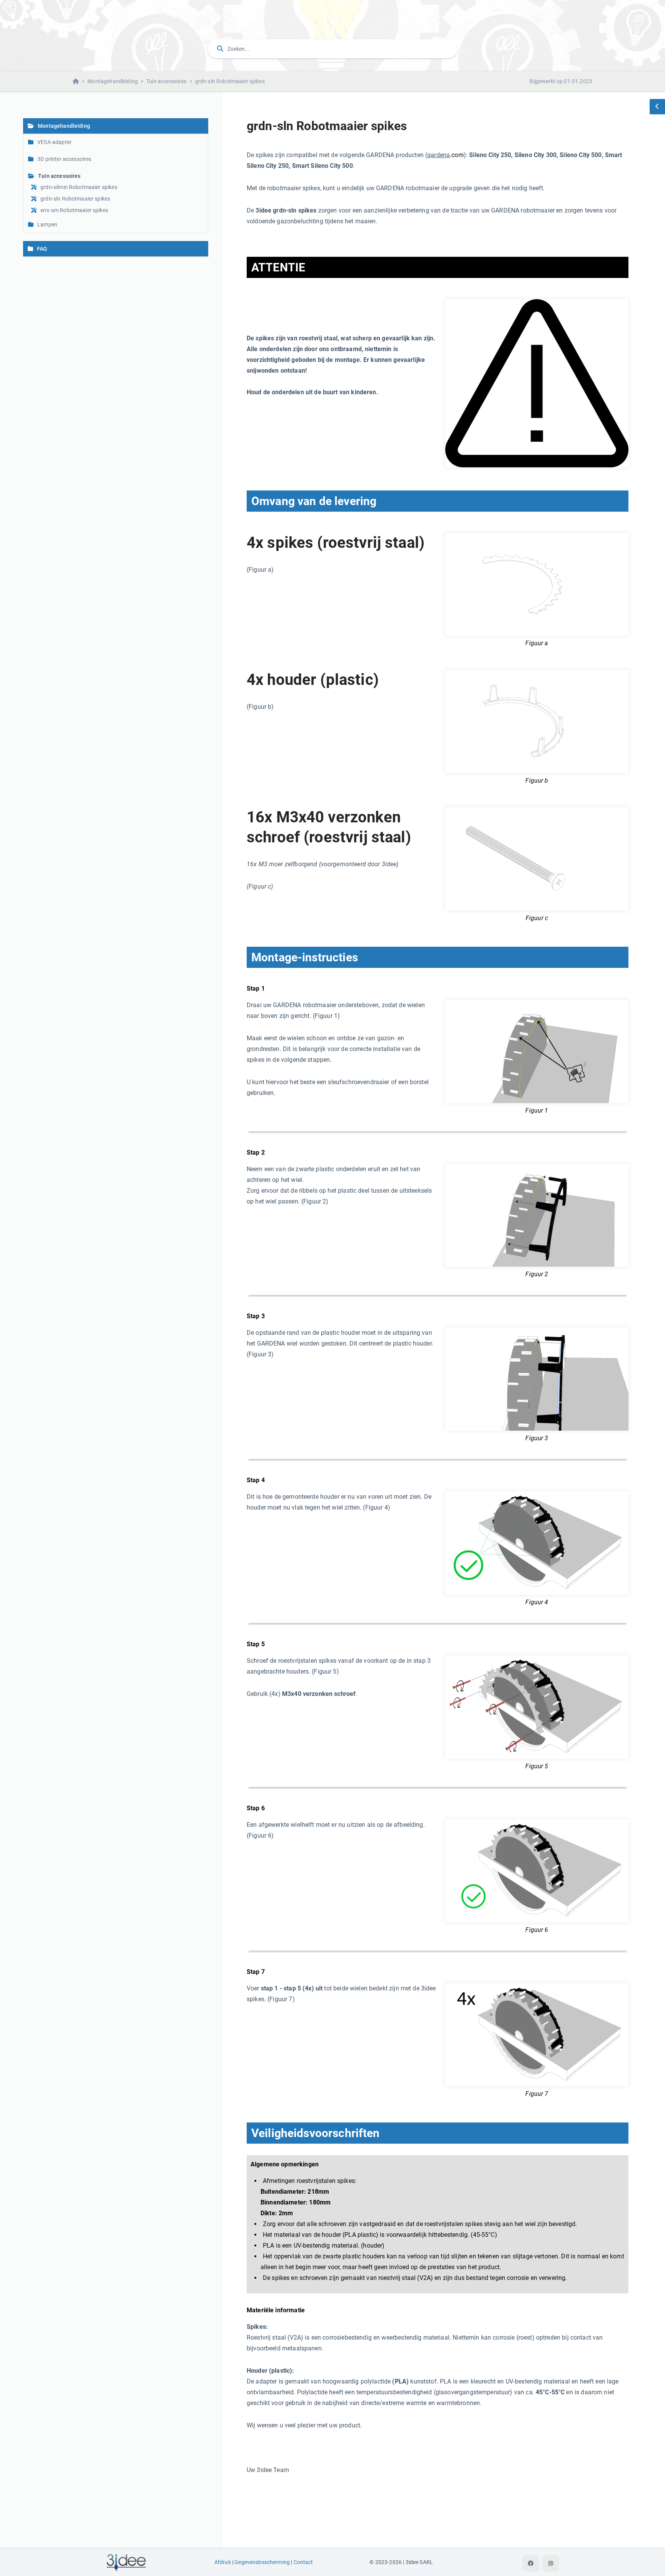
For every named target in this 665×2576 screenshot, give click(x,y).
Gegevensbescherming (262, 2562)
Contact (303, 2562)
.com (457, 155)
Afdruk (223, 2562)
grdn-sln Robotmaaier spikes (230, 81)
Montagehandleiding (113, 81)
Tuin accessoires (166, 81)
